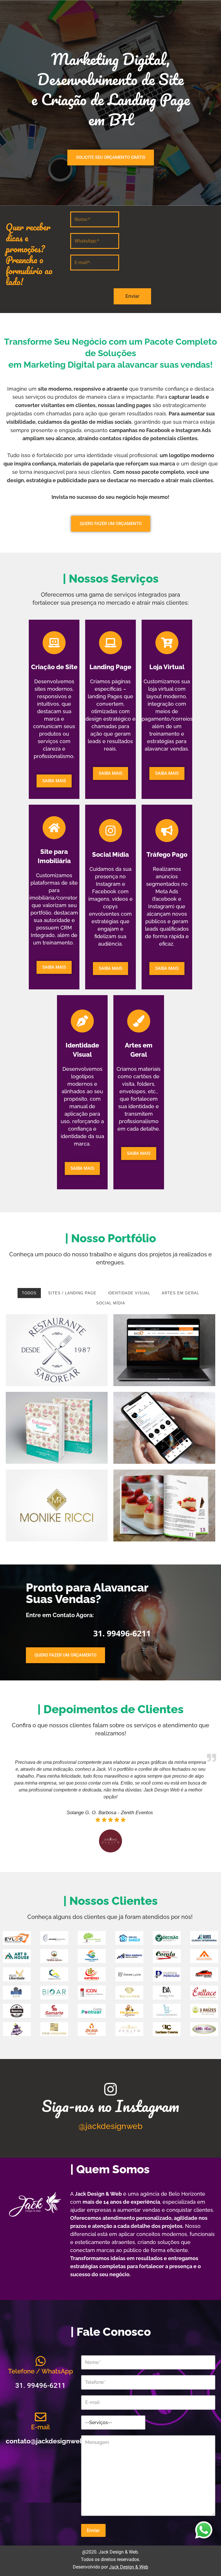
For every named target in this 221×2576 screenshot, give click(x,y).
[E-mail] (41, 2417)
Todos (29, 1293)
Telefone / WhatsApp (41, 2371)
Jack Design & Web (129, 2567)
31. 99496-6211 (55, 541)
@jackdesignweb (110, 2126)
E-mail (41, 2427)
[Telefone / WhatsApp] (41, 2361)
